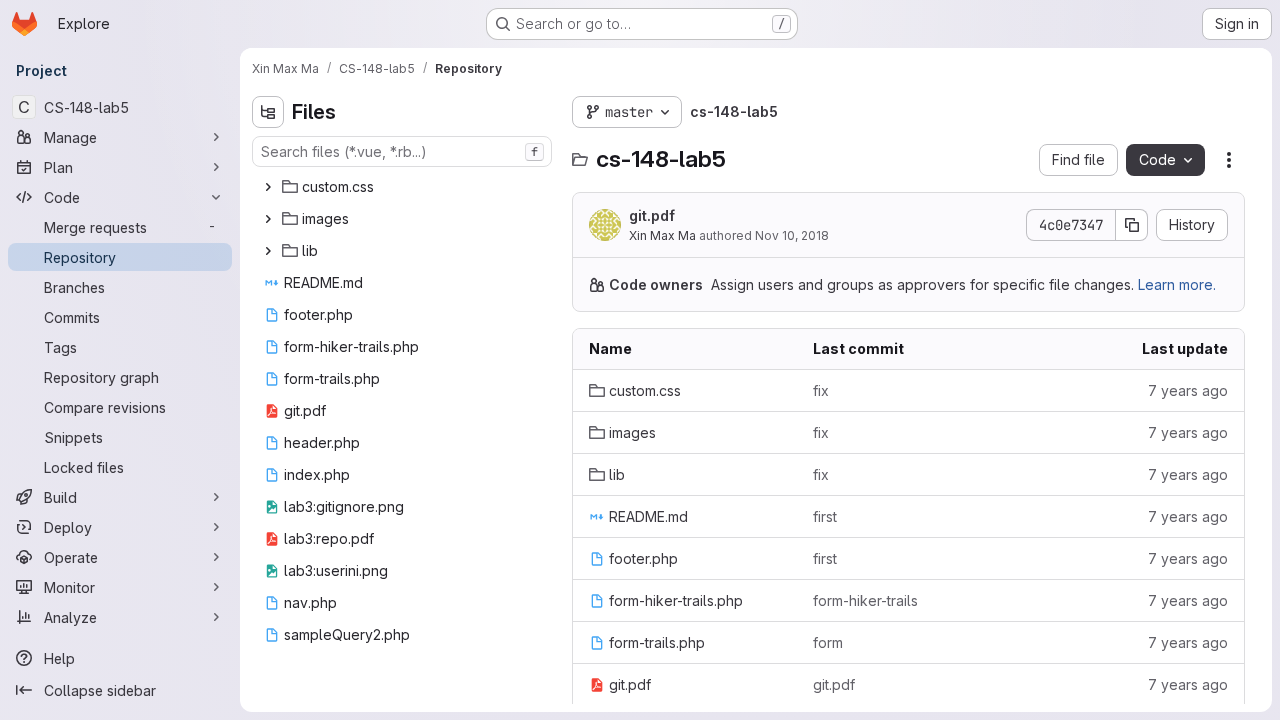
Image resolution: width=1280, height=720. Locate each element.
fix (821, 390)
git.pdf (652, 215)
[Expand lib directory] (268, 251)
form (828, 642)
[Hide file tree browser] (268, 112)
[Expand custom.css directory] (268, 187)
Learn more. (1177, 284)
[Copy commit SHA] (1132, 225)
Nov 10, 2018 (792, 235)
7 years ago (1188, 390)
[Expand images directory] (268, 219)
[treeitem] (404, 187)
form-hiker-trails (865, 600)
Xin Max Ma (662, 235)
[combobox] (402, 151)
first (825, 516)
